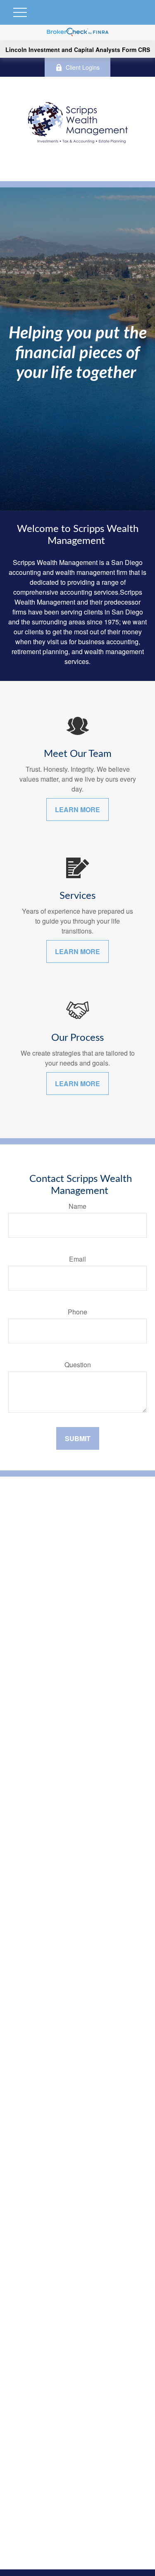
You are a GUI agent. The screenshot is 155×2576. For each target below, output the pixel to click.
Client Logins (83, 67)
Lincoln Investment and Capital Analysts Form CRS (78, 50)
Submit (78, 1438)
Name (77, 1206)
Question (78, 1365)
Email (77, 1259)
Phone (77, 1312)
